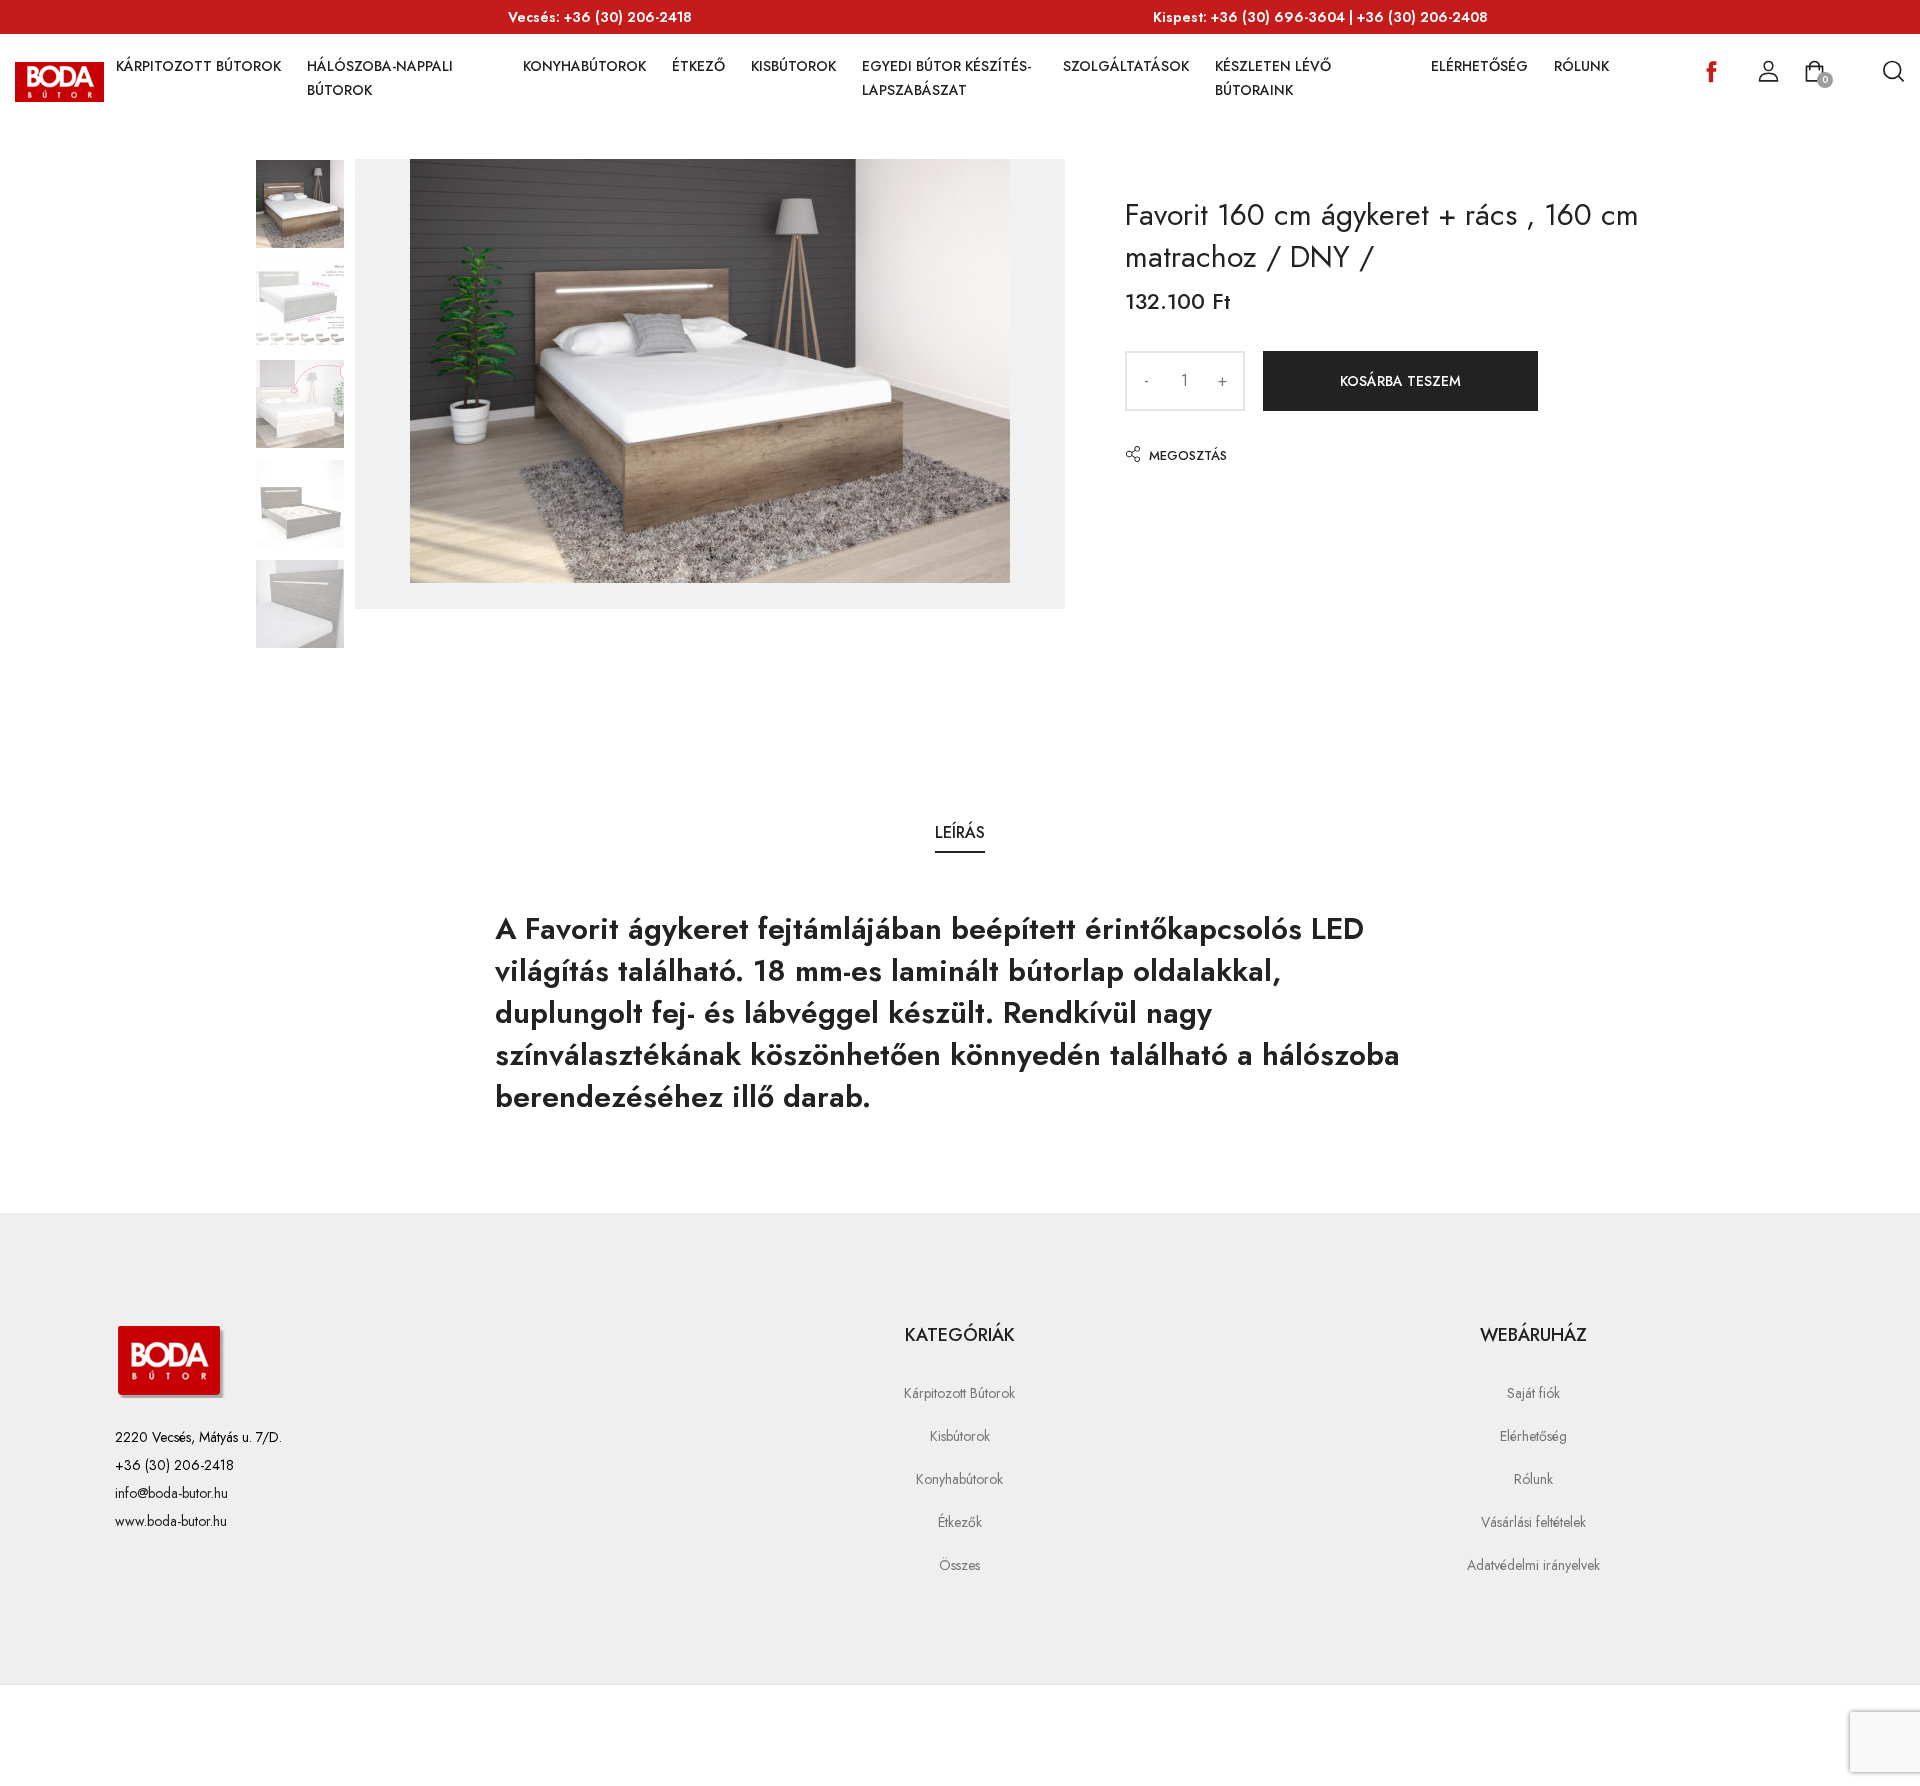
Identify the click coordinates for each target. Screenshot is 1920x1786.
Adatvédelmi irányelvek (1533, 1565)
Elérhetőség (1479, 66)
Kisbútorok (793, 66)
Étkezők (960, 1522)
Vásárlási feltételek (1533, 1522)
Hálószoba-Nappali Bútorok (380, 78)
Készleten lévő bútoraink (1273, 78)
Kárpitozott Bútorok (198, 66)
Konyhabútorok (584, 66)
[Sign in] (1768, 72)
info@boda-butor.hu (171, 1493)
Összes (959, 1565)
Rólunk (1581, 66)
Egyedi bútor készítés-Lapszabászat (946, 78)
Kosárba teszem (1400, 381)
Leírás (960, 832)
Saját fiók (1533, 1393)
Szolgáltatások (1126, 66)
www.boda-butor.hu (171, 1521)
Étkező (698, 66)
